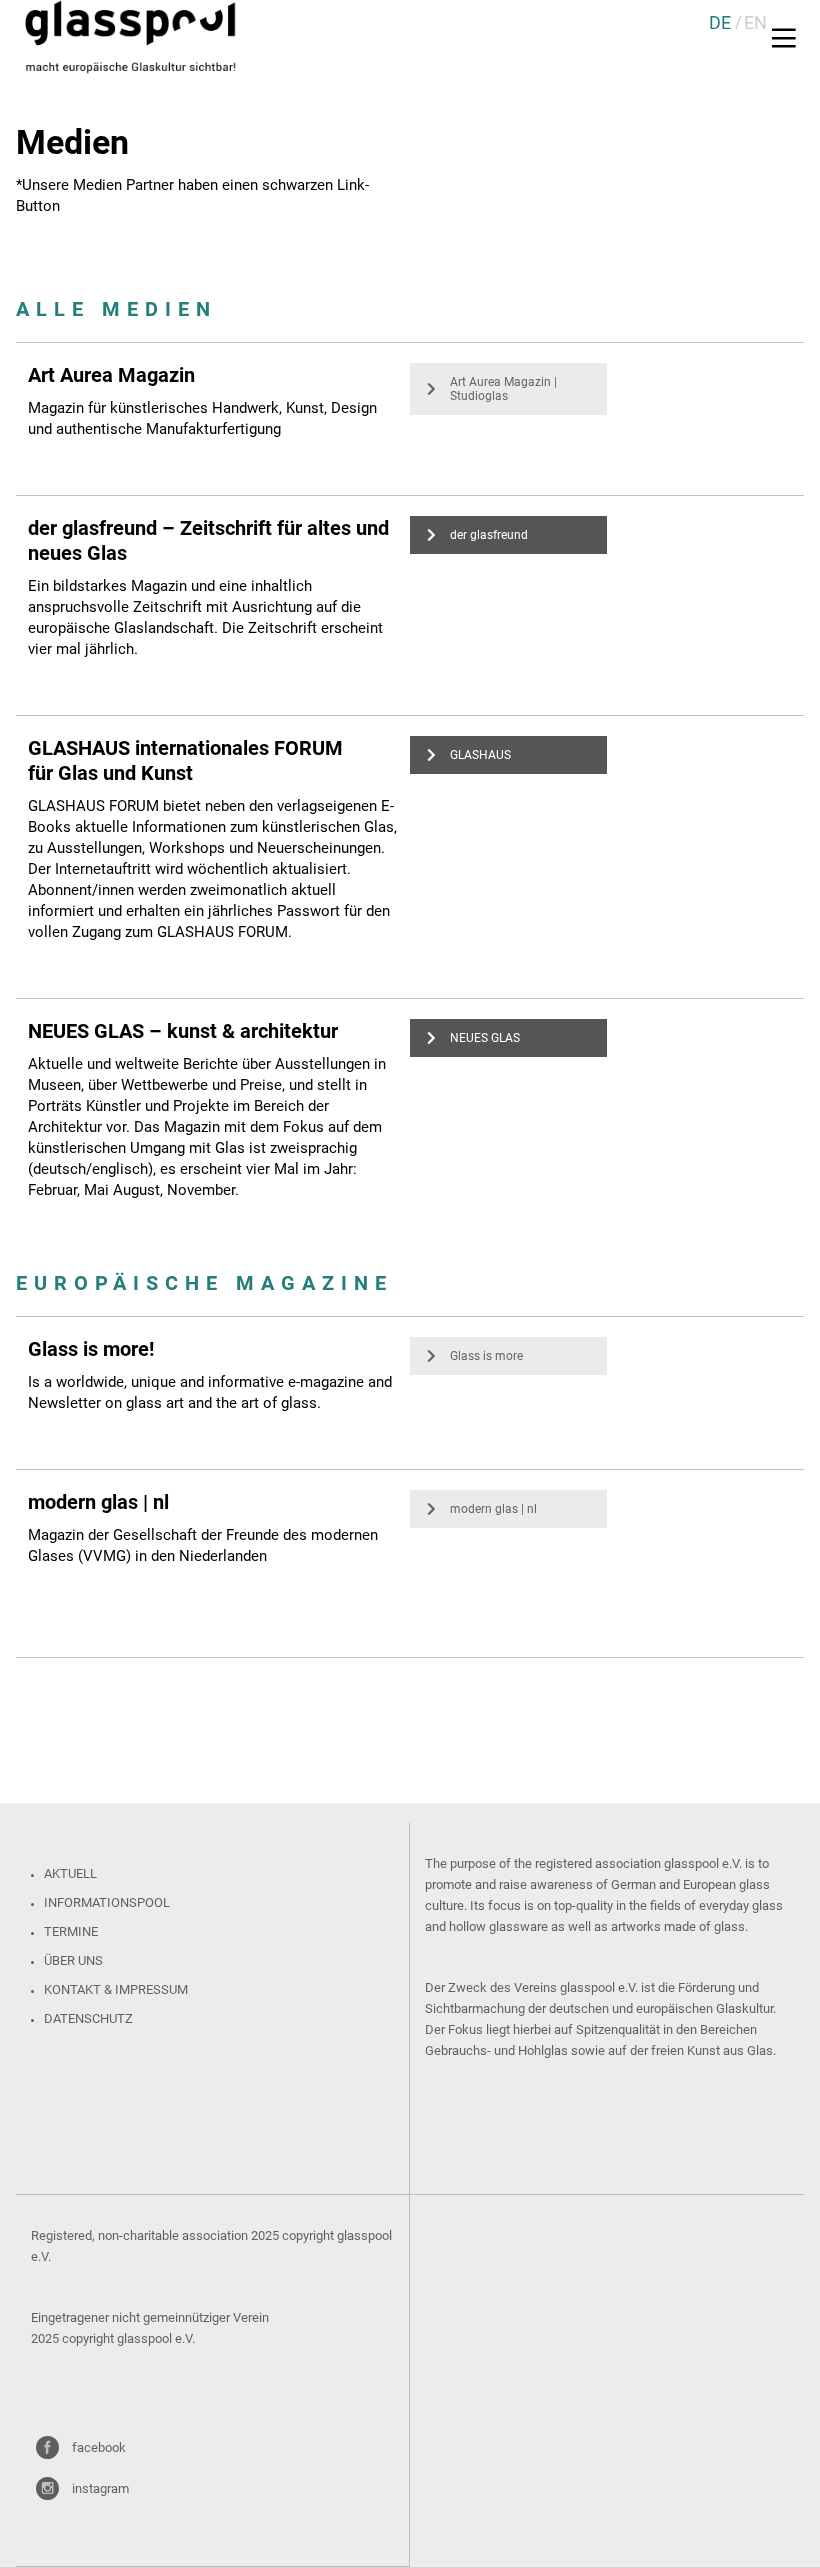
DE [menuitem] (720, 22)
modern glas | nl (493, 1509)
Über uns (73, 1960)
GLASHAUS (480, 755)
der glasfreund (489, 535)
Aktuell (70, 1873)
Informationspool (107, 1902)
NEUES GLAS (485, 1038)
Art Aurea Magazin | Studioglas (503, 389)
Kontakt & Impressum (116, 1989)
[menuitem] (720, 22)
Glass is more (486, 1356)
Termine (71, 1931)
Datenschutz (88, 2018)
